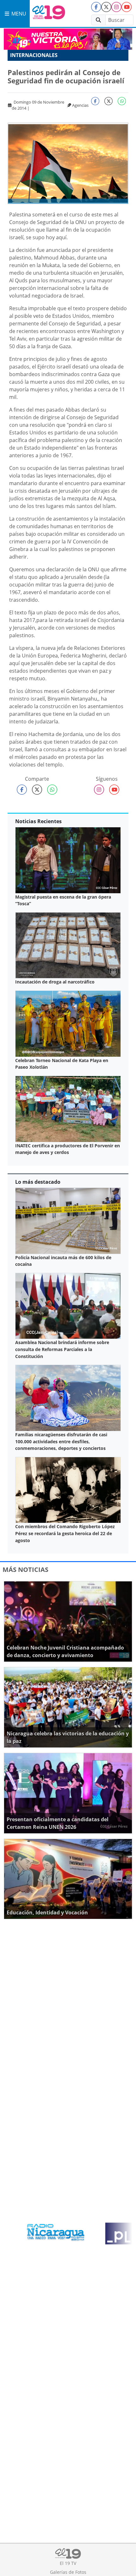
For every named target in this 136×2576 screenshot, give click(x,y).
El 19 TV (68, 2563)
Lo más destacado (38, 1182)
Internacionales (34, 55)
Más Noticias (25, 1570)
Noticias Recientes (38, 821)
